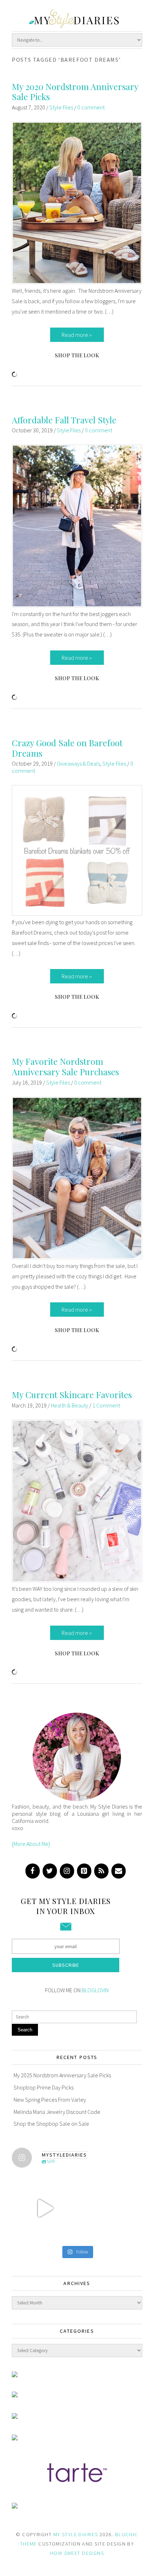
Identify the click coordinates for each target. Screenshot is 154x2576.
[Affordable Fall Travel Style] (77, 605)
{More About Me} (31, 1844)
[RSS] (101, 1871)
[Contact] (119, 1871)
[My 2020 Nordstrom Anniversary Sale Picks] (77, 282)
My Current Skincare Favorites (72, 1395)
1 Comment (106, 1405)
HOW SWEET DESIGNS (77, 2553)
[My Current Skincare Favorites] (77, 1580)
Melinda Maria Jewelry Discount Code (57, 2112)
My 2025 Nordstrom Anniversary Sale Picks (62, 2075)
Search (25, 2030)
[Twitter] (50, 1871)
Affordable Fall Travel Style (64, 420)
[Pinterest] (84, 1871)
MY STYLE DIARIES (76, 2534)
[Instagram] (67, 1871)
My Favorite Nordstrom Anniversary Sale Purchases (65, 1066)
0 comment (91, 107)
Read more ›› (77, 335)
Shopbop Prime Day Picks (44, 2087)
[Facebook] (33, 1871)
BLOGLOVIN (95, 1990)
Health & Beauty (69, 1405)
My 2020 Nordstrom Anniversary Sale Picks (75, 92)
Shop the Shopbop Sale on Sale (51, 2124)
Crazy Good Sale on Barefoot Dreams (67, 748)
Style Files (61, 107)
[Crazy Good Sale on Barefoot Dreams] (77, 913)
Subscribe (66, 1965)
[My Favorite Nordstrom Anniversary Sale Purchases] (77, 1257)
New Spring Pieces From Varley (50, 2100)
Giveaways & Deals (78, 763)
